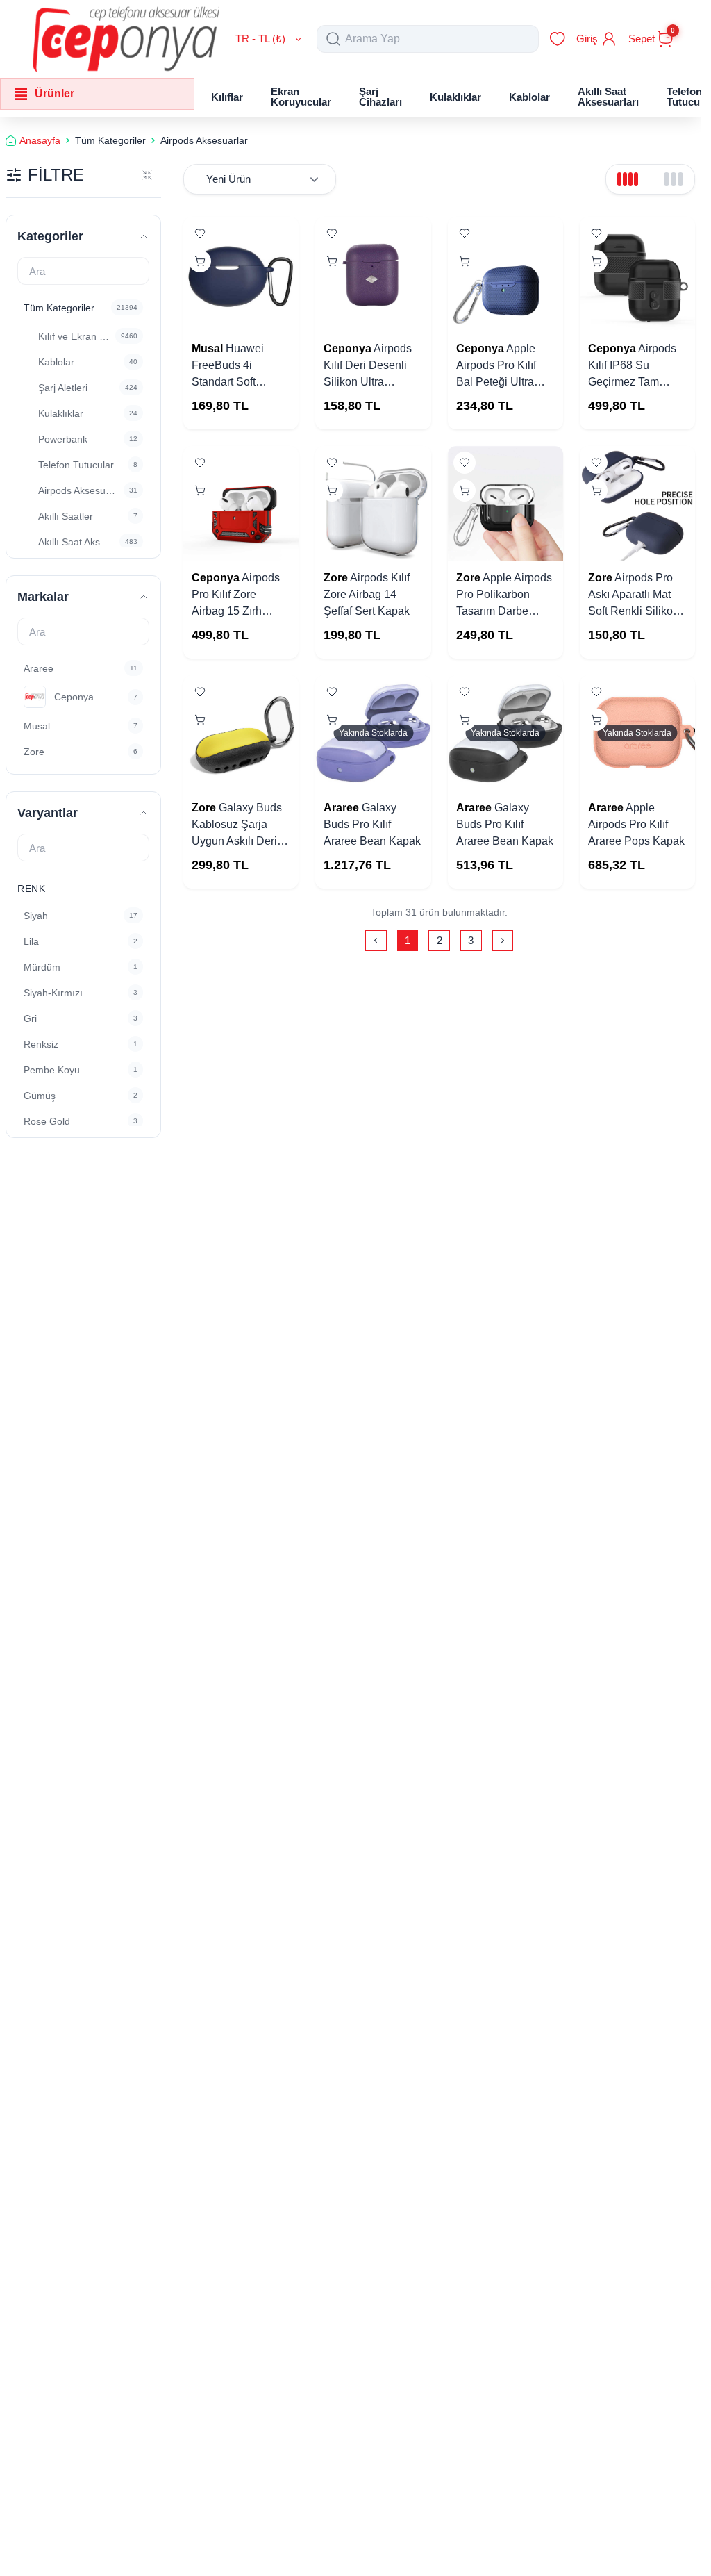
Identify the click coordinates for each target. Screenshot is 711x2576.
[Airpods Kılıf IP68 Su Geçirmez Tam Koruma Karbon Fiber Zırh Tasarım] (637, 274)
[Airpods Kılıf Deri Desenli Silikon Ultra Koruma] (373, 274)
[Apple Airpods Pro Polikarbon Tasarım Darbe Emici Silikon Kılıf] (505, 504)
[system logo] (126, 39)
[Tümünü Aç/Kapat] (147, 175)
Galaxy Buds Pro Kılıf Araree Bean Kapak (372, 824)
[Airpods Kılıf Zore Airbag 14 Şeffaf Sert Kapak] (373, 504)
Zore (336, 578)
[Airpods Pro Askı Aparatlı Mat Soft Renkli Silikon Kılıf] (637, 504)
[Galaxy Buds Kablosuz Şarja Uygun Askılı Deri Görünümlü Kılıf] (241, 733)
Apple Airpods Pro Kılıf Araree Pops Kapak (636, 824)
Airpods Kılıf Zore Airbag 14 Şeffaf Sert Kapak (367, 594)
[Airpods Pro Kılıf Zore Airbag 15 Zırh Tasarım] (241, 504)
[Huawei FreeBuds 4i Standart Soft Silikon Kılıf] (241, 274)
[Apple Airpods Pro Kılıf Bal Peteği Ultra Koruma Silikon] (505, 274)
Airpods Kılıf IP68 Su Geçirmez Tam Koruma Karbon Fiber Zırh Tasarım (633, 382)
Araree (341, 808)
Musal (207, 348)
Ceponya (348, 348)
